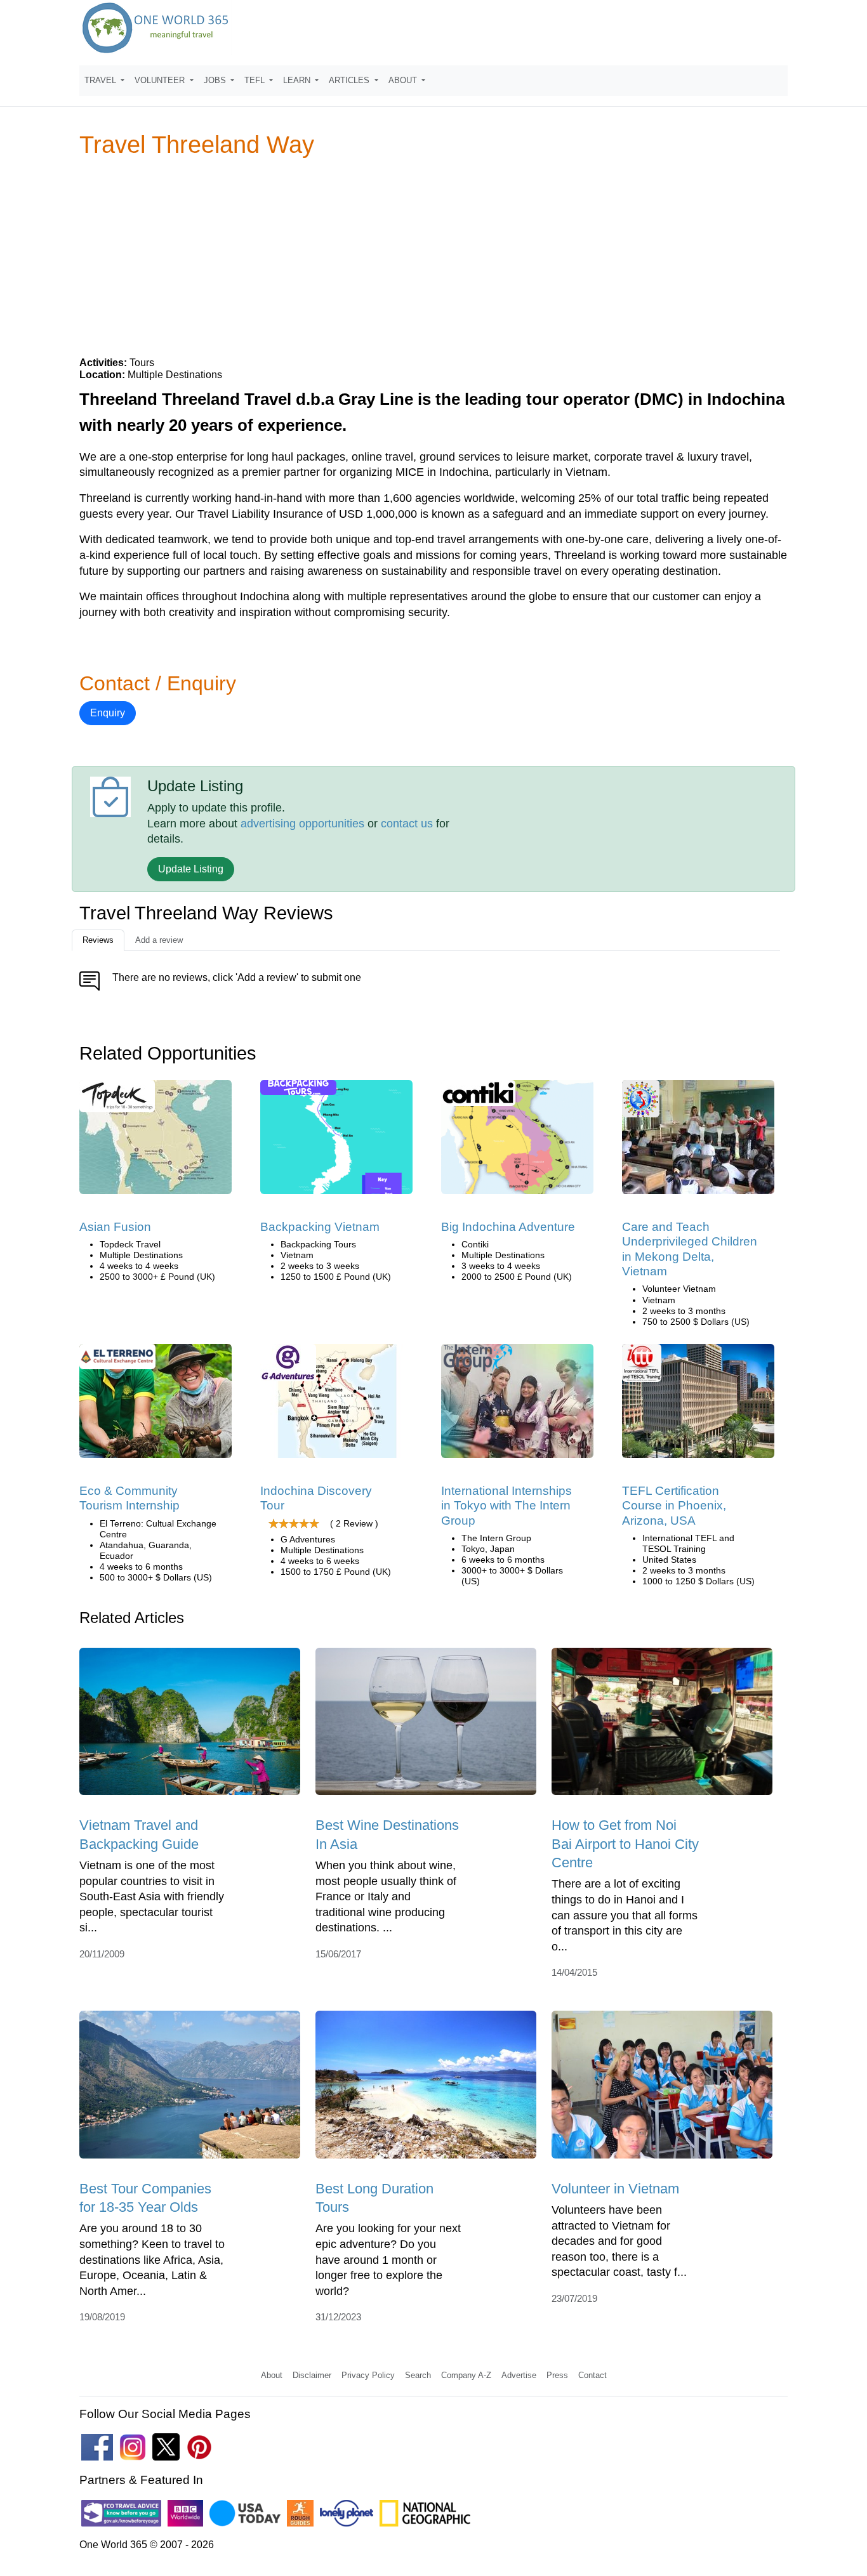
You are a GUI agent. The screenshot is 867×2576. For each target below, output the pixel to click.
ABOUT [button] (404, 80)
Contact (592, 2375)
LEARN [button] (298, 80)
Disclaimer (312, 2375)
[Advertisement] (433, 256)
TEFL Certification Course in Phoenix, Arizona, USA (674, 1506)
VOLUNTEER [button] (161, 80)
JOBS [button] (216, 80)
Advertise (519, 2375)
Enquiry (108, 713)
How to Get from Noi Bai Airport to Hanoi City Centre (625, 1844)
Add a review (159, 940)
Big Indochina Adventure (508, 1227)
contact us (407, 824)
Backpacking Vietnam (320, 1227)
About (272, 2375)
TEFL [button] (256, 80)
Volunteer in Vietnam (615, 2189)
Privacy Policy (368, 2375)
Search (418, 2375)
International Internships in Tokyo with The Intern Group (506, 1506)
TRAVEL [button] (102, 80)
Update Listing (191, 869)
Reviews (98, 940)
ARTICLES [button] (350, 80)
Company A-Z (466, 2375)
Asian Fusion (115, 1227)
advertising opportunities (302, 824)
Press (557, 2375)
